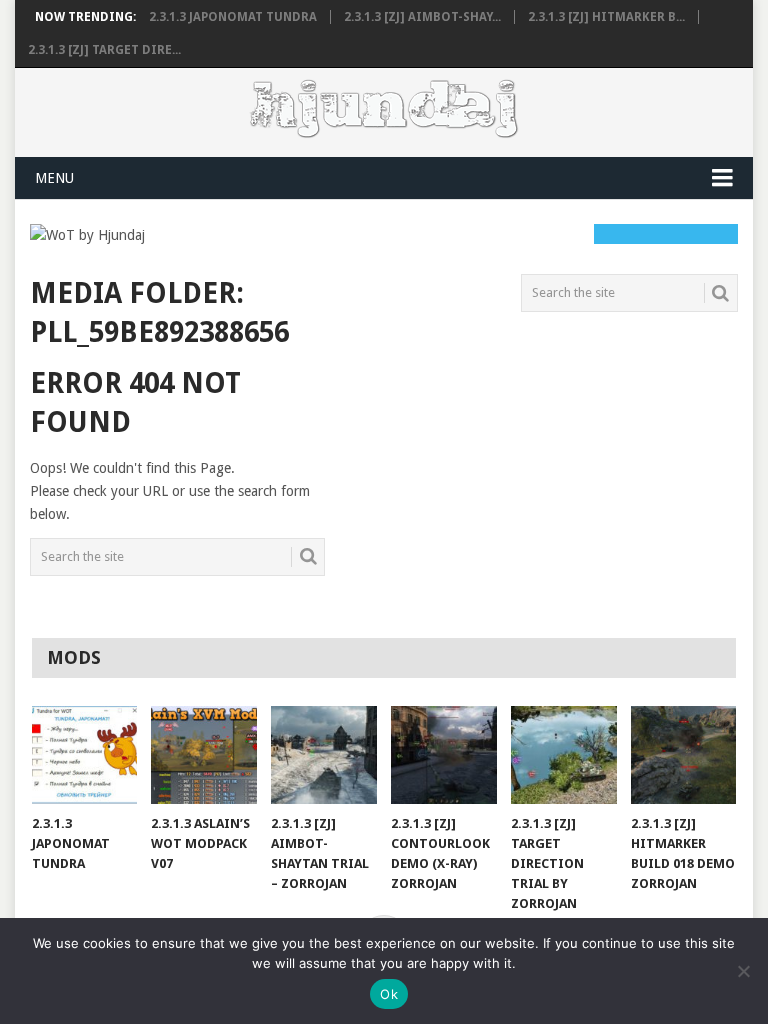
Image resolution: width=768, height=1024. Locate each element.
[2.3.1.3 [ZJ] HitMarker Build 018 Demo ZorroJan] (684, 755)
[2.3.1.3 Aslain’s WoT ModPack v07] (204, 755)
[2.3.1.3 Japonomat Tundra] (85, 755)
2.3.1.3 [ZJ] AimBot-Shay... (422, 17)
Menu (54, 178)
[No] (743, 971)
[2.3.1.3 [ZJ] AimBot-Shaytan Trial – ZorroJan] (324, 755)
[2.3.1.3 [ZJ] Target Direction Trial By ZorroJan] (564, 755)
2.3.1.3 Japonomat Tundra (233, 17)
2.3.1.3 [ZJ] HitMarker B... (606, 17)
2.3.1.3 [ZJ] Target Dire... (104, 50)
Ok (389, 994)
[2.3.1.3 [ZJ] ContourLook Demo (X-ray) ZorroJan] (444, 755)
